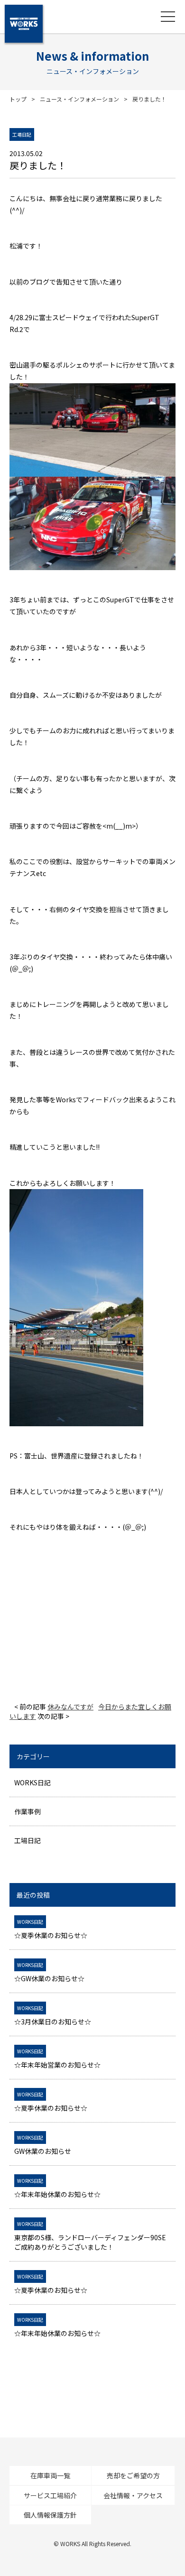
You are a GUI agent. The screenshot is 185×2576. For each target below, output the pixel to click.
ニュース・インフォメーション (79, 99)
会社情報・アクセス (133, 2495)
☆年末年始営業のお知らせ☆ (57, 2059)
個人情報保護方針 (50, 2515)
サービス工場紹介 (50, 2495)
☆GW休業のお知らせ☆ (49, 1972)
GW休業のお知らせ (43, 2145)
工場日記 (28, 1840)
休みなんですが (70, 1707)
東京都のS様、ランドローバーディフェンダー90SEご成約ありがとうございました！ (90, 2236)
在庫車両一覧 (50, 2475)
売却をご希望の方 (133, 2475)
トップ (18, 99)
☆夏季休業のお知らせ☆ (51, 1929)
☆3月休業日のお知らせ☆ (53, 2015)
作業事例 (28, 1811)
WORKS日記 (32, 1782)
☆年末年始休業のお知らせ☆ (57, 2188)
